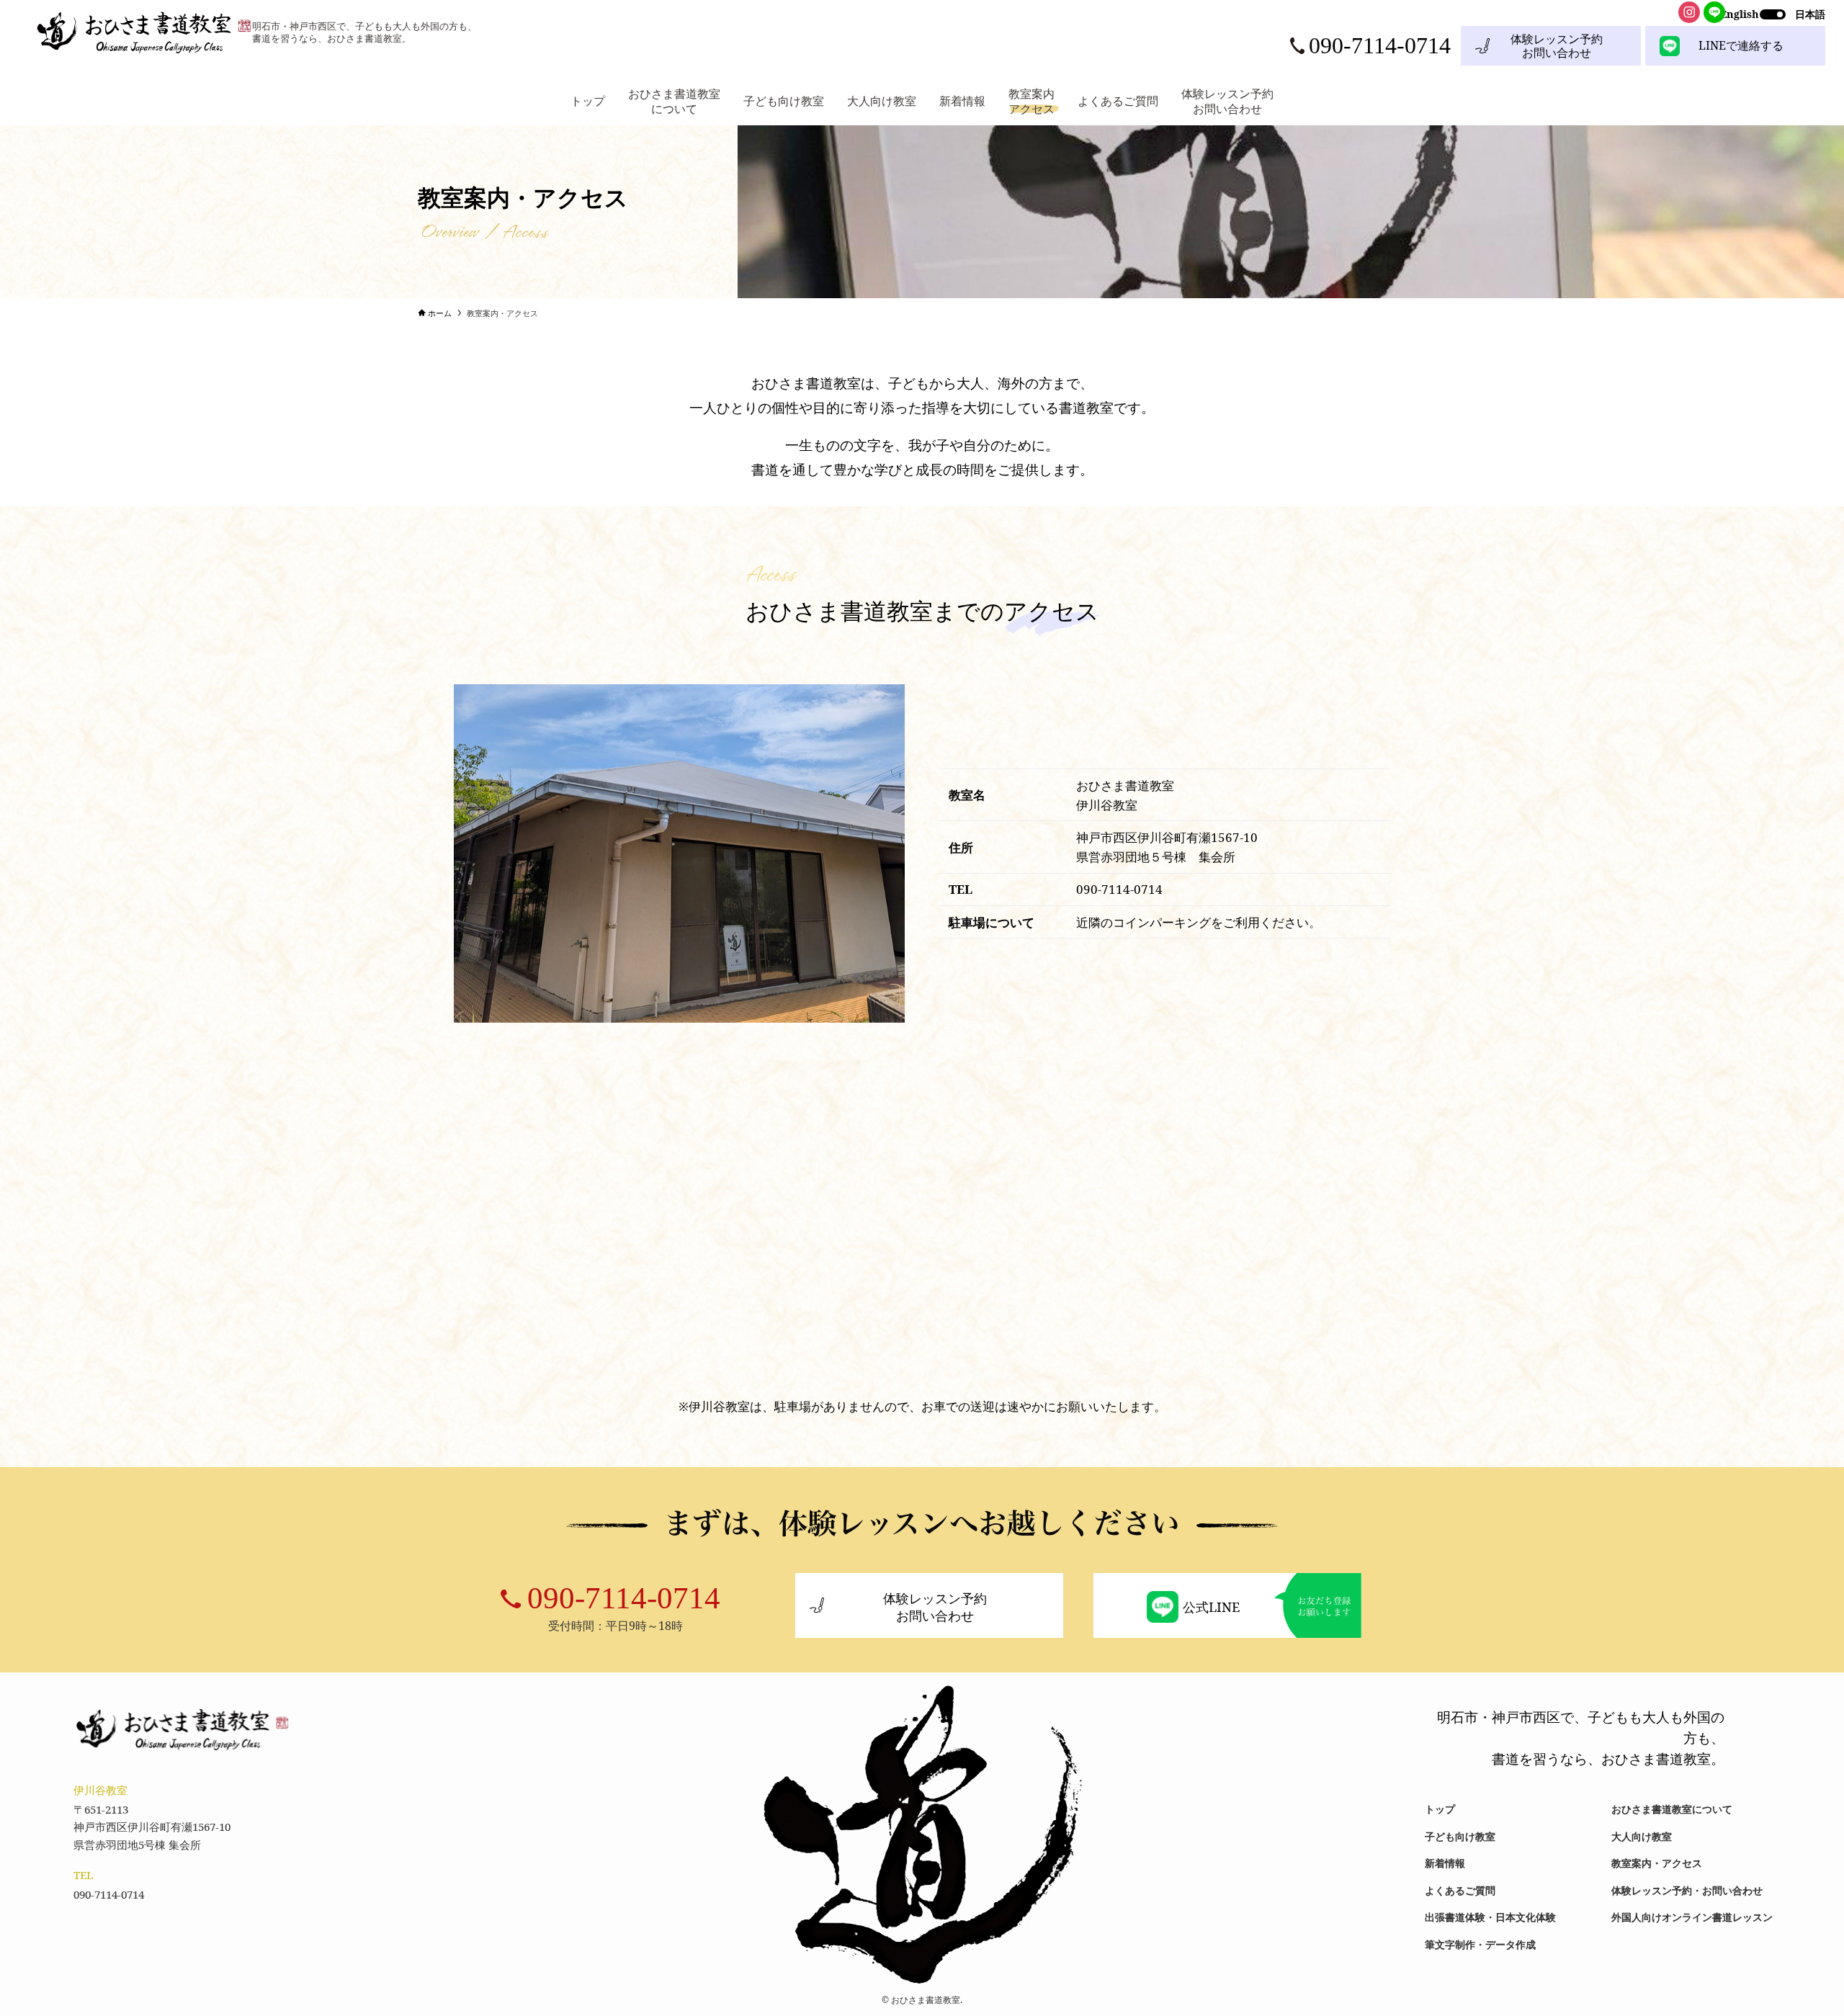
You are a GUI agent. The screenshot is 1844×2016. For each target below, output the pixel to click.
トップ (1440, 1809)
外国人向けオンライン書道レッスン (1692, 1917)
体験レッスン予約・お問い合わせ (1687, 1890)
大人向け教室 (1642, 1836)
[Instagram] (1689, 12)
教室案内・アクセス (1657, 1863)
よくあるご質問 (1460, 1890)
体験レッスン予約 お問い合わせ (1557, 46)
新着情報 (1445, 1863)
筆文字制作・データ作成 (1480, 1944)
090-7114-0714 (624, 1598)
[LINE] (1714, 12)
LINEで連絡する (1741, 45)
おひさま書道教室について (1672, 1809)
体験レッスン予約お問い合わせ (935, 1607)
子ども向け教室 (1460, 1836)
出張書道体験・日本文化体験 (1490, 1917)
